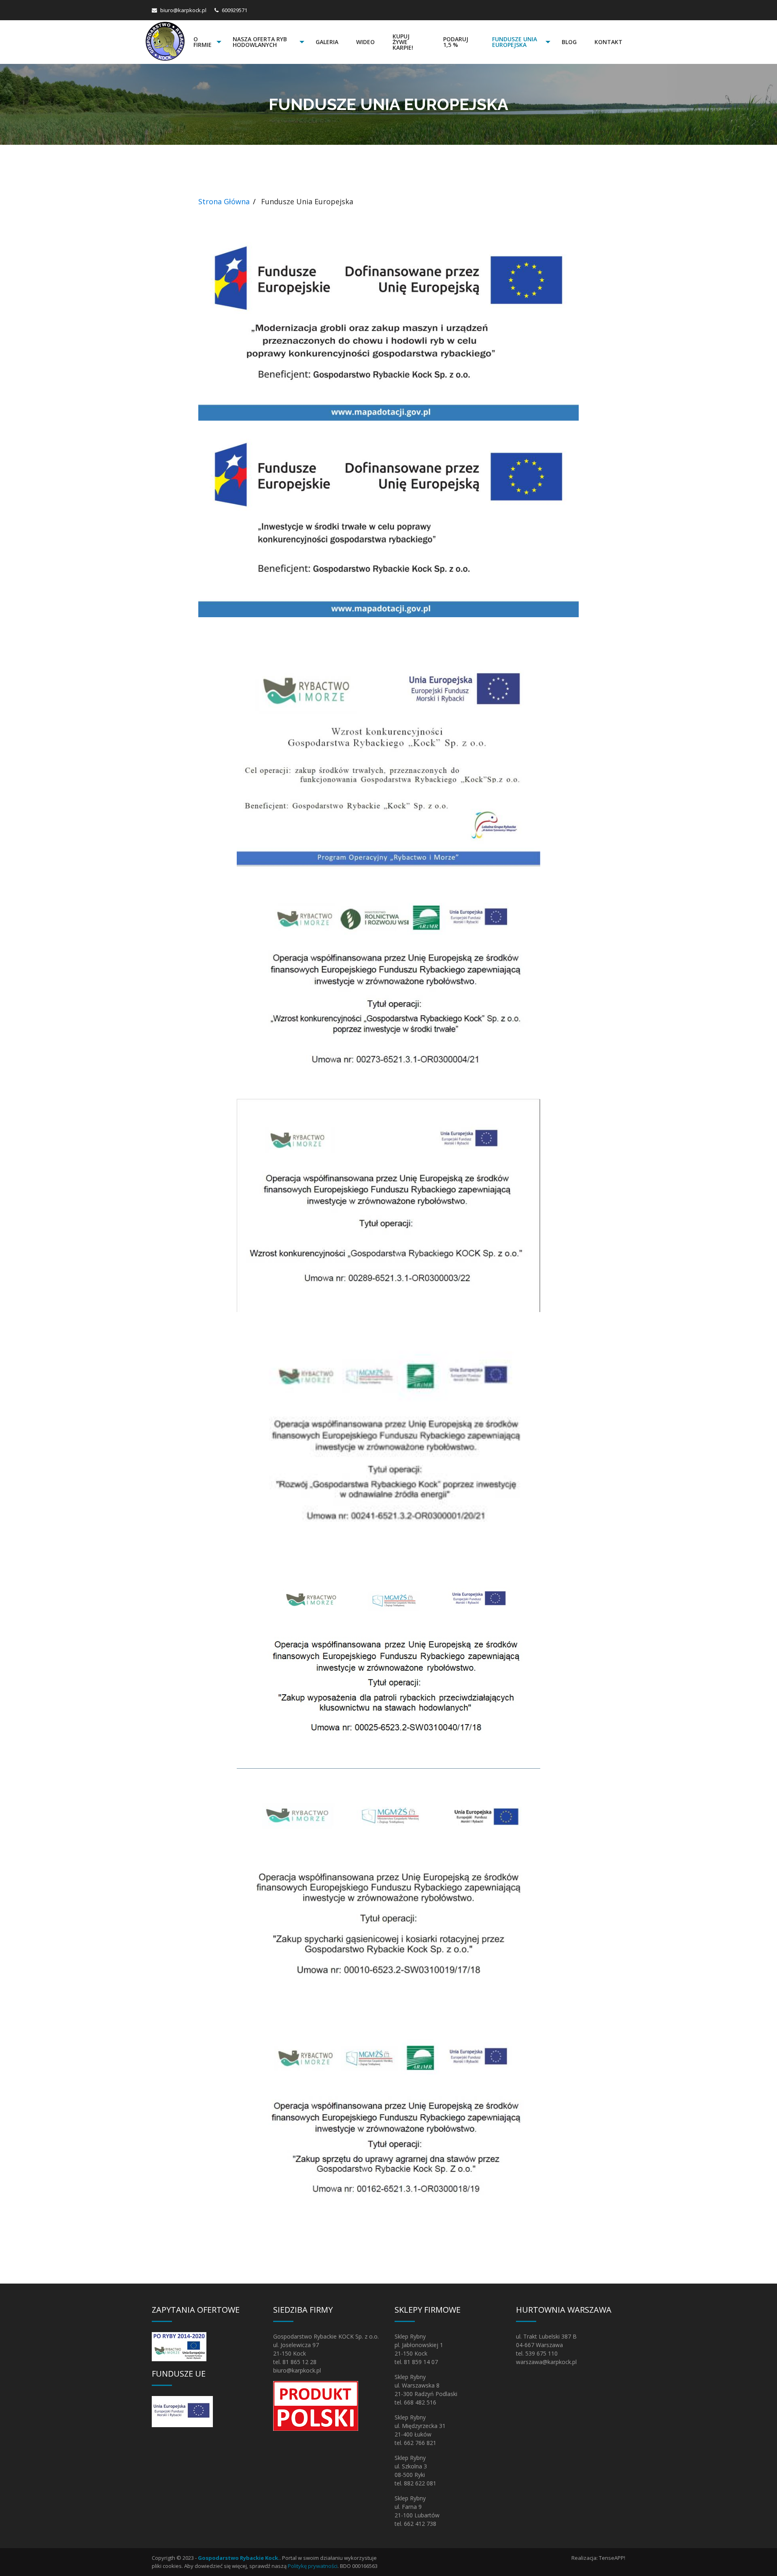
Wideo (365, 42)
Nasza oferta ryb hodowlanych (260, 42)
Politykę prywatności (313, 2566)
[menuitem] (204, 42)
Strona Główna (224, 201)
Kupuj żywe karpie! (403, 42)
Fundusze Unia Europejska (515, 42)
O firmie (203, 42)
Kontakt (608, 42)
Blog (569, 42)
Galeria (327, 42)
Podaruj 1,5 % (456, 42)
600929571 (235, 10)
